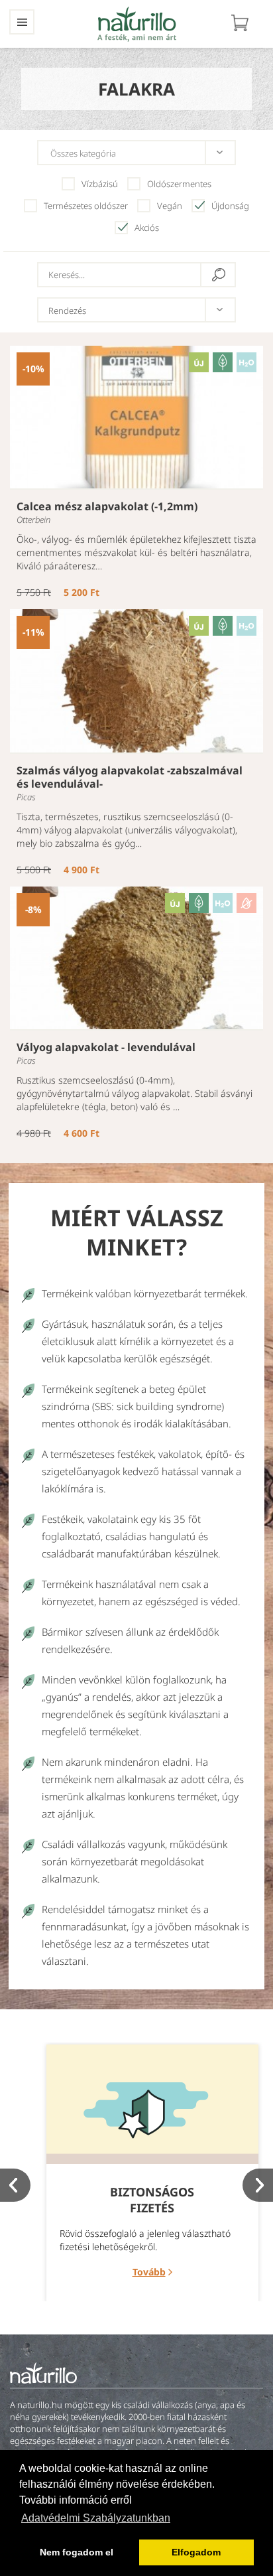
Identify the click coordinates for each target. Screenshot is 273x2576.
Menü (22, 22)
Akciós (147, 228)
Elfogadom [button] (196, 2552)
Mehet (219, 275)
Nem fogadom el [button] (77, 2552)
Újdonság (230, 206)
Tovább (149, 2272)
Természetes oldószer (86, 206)
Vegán (170, 206)
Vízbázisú (100, 184)
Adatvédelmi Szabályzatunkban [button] (96, 2518)
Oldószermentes (179, 184)
